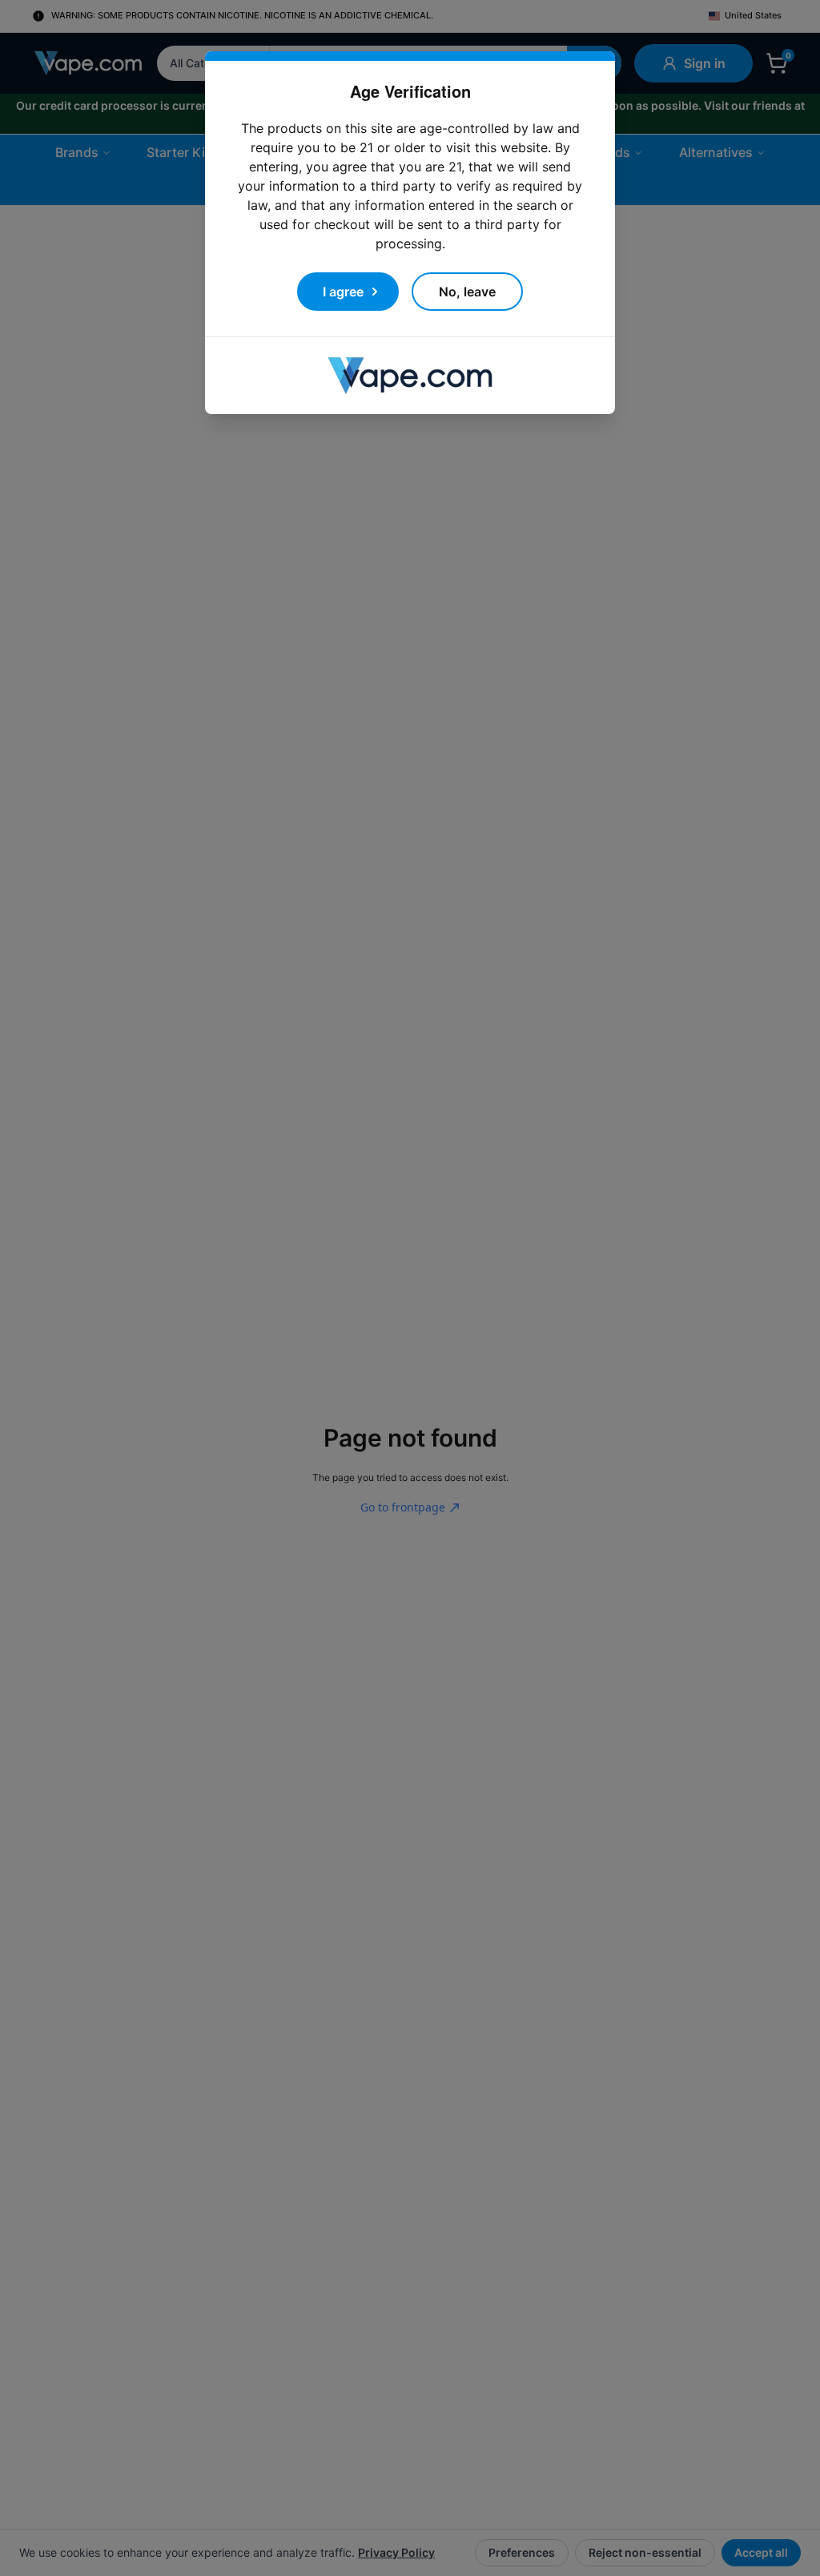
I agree (343, 272)
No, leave (467, 272)
